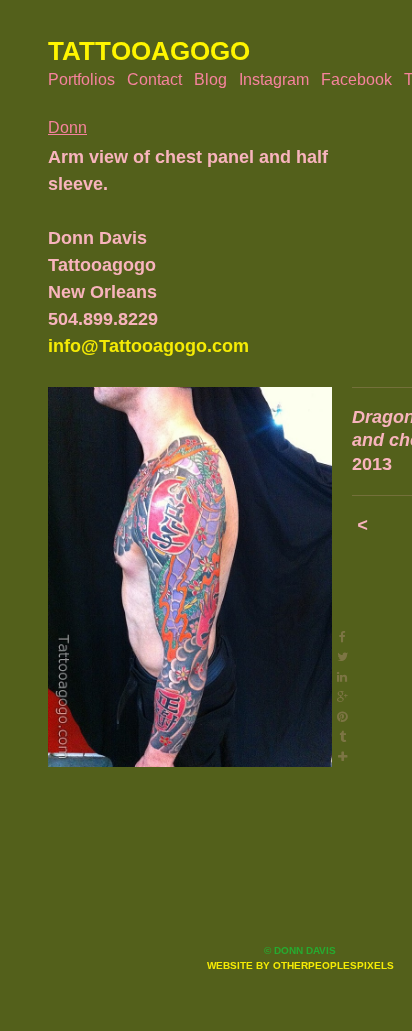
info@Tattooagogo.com (148, 346)
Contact (154, 79)
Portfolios (81, 79)
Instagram (274, 79)
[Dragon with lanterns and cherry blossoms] (190, 577)
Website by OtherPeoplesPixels (300, 965)
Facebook (356, 79)
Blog (210, 79)
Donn (67, 127)
